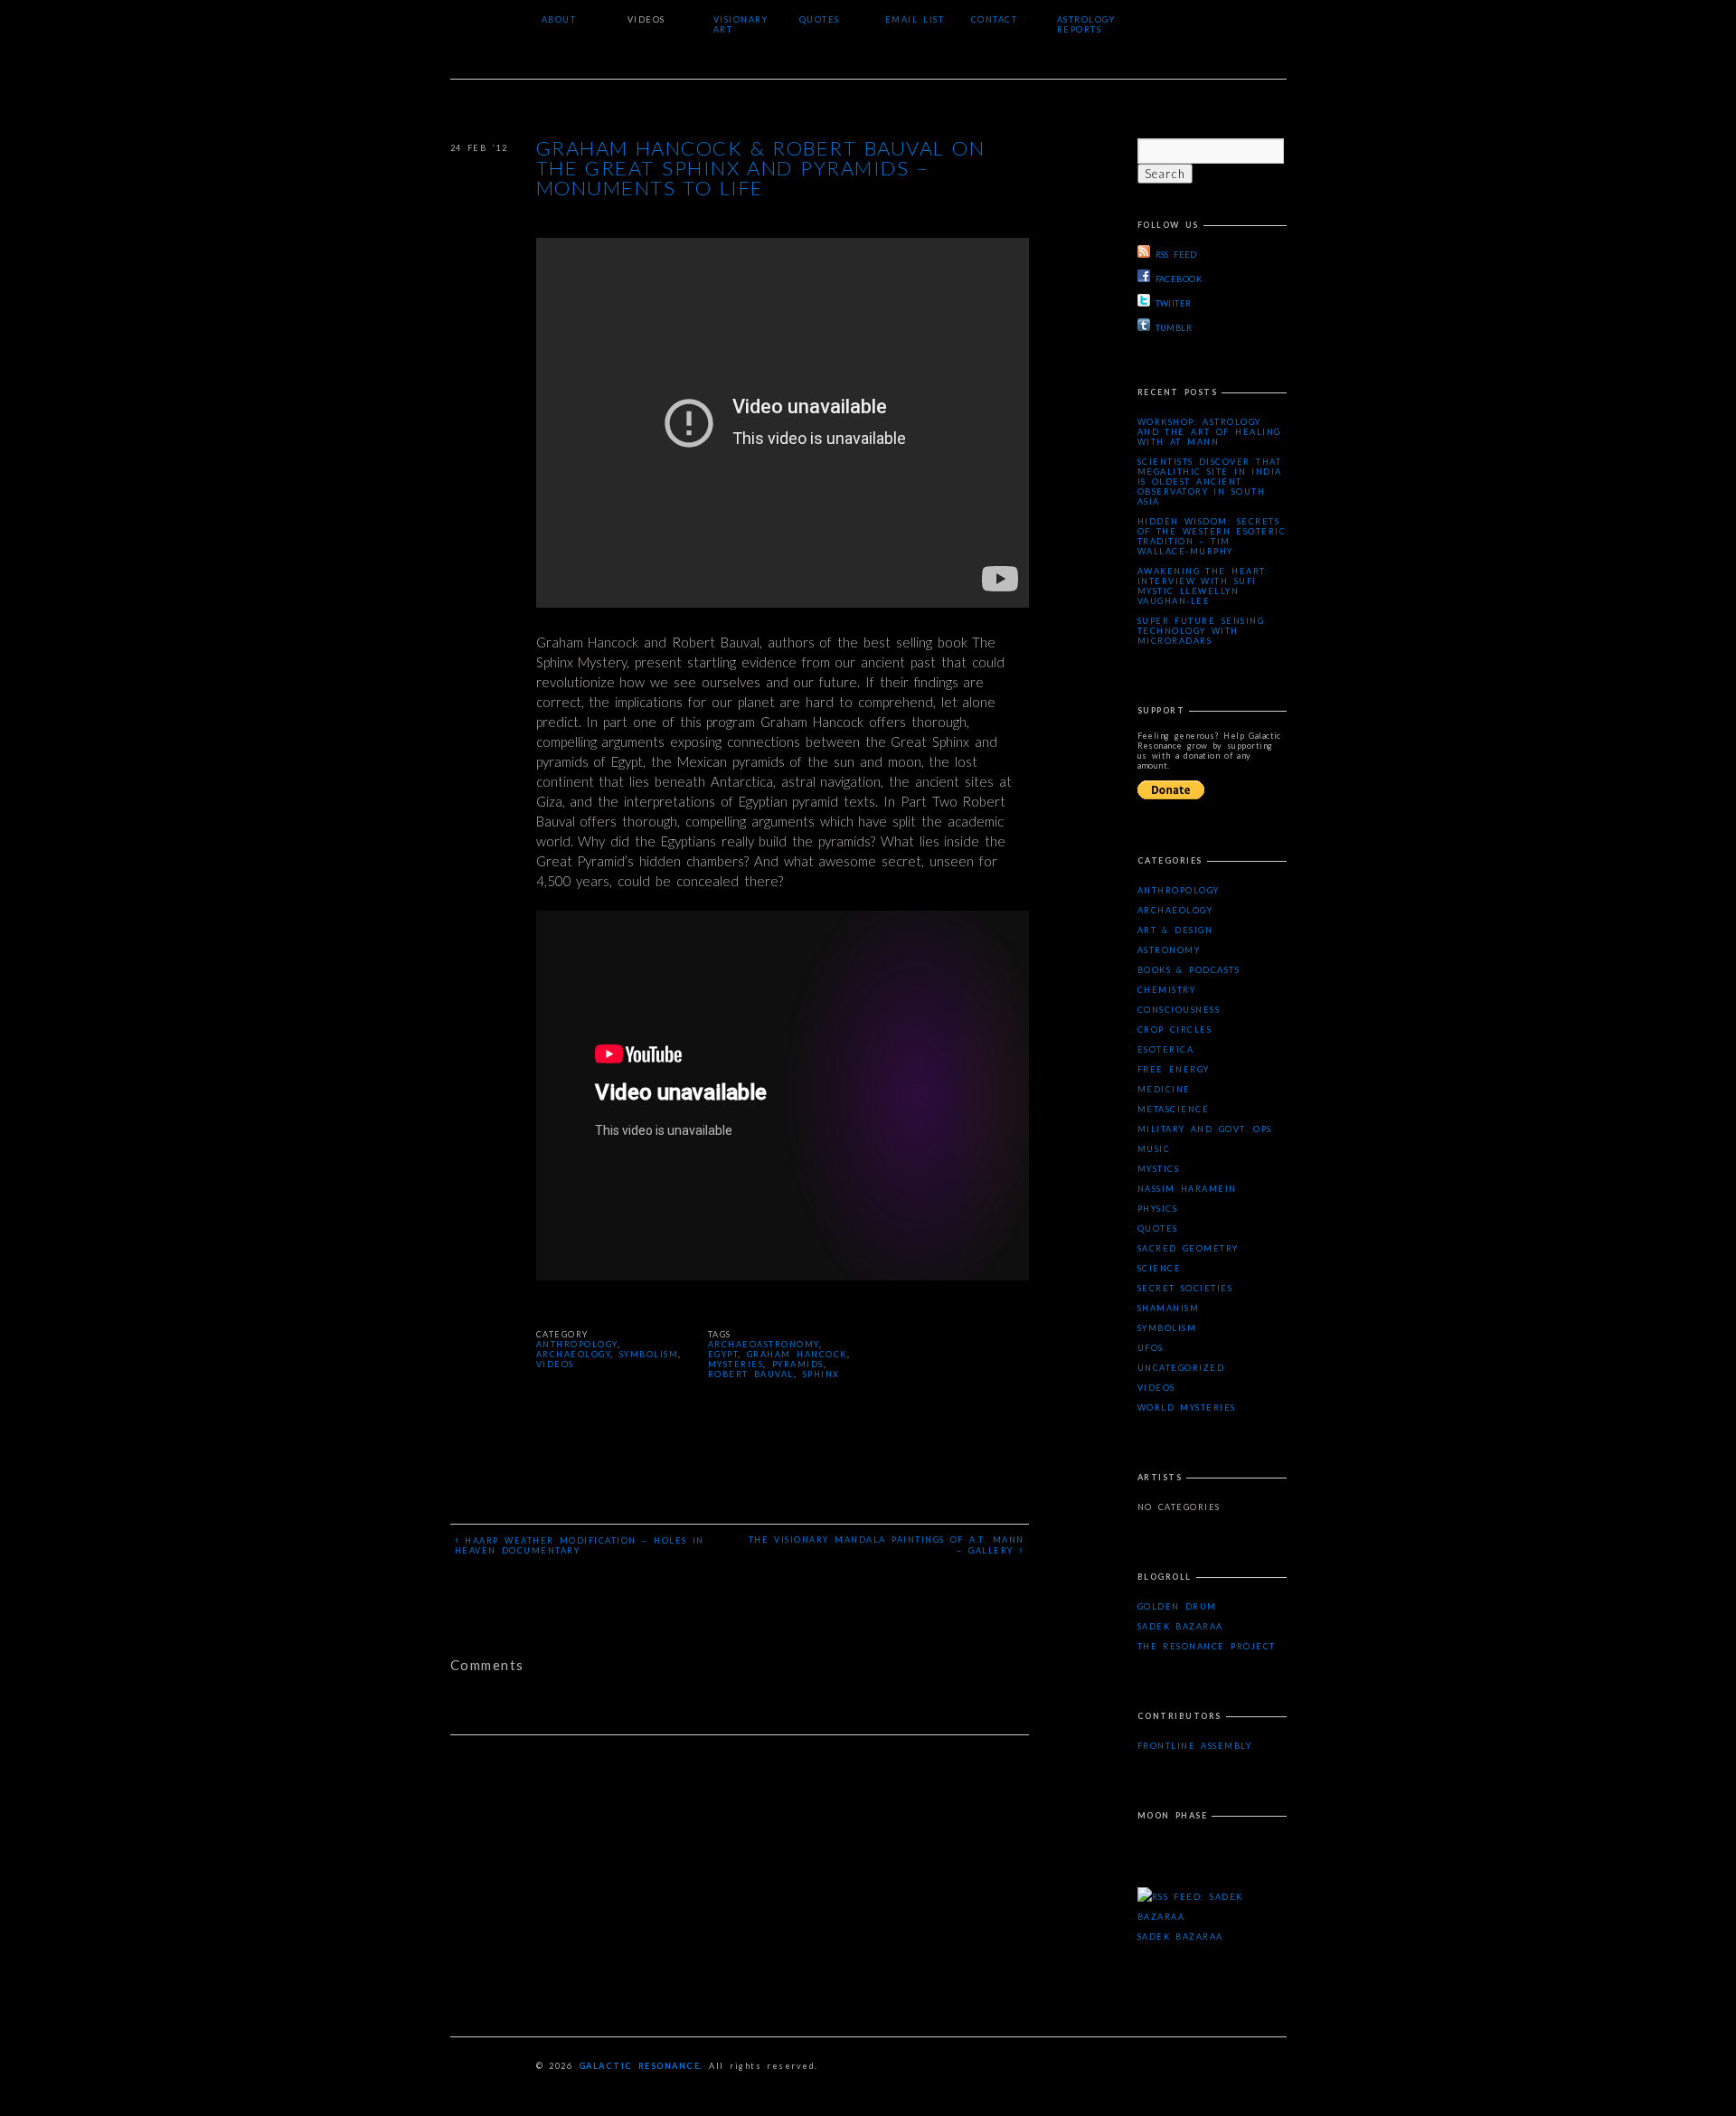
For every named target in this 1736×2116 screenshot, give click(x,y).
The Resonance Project (1207, 1646)
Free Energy (1174, 1069)
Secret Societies (1185, 1288)
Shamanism (1169, 1308)
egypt (723, 1354)
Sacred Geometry (1188, 1248)
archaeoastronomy (764, 1344)
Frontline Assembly (1195, 1746)
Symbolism (649, 1354)
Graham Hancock (797, 1354)
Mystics (1159, 1169)
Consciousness (1179, 1010)
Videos (646, 19)
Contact (995, 19)
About (559, 19)
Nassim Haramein (1187, 1189)
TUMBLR (1174, 328)
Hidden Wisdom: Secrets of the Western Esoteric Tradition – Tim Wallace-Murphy (1212, 536)
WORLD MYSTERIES (1187, 1408)
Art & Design (1175, 930)
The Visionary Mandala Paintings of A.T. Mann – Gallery (887, 1545)
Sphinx (821, 1374)
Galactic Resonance (640, 2066)
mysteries (736, 1364)
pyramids (798, 1364)
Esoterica (1166, 1049)
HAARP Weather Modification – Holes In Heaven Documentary (580, 1544)
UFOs (1151, 1348)
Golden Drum (1177, 1606)
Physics (1158, 1209)
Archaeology (574, 1354)
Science (1160, 1268)
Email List (915, 19)
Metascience (1174, 1109)
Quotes (820, 19)
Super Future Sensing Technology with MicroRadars (1201, 631)
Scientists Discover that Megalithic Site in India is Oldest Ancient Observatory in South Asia (1210, 482)
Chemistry (1167, 990)
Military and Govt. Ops (1205, 1129)
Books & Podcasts (1189, 970)
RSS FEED (1176, 255)
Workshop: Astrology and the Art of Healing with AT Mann (1209, 432)
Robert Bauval (751, 1374)
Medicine (1164, 1089)
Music (1154, 1149)
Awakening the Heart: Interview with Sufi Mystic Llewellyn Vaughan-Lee (1203, 586)
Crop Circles (1175, 1030)
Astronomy (1169, 950)
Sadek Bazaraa (1180, 1626)
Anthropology (577, 1344)
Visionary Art (741, 24)
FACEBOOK (1179, 279)
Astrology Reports (1086, 24)
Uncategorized (1181, 1368)
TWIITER (1174, 303)
